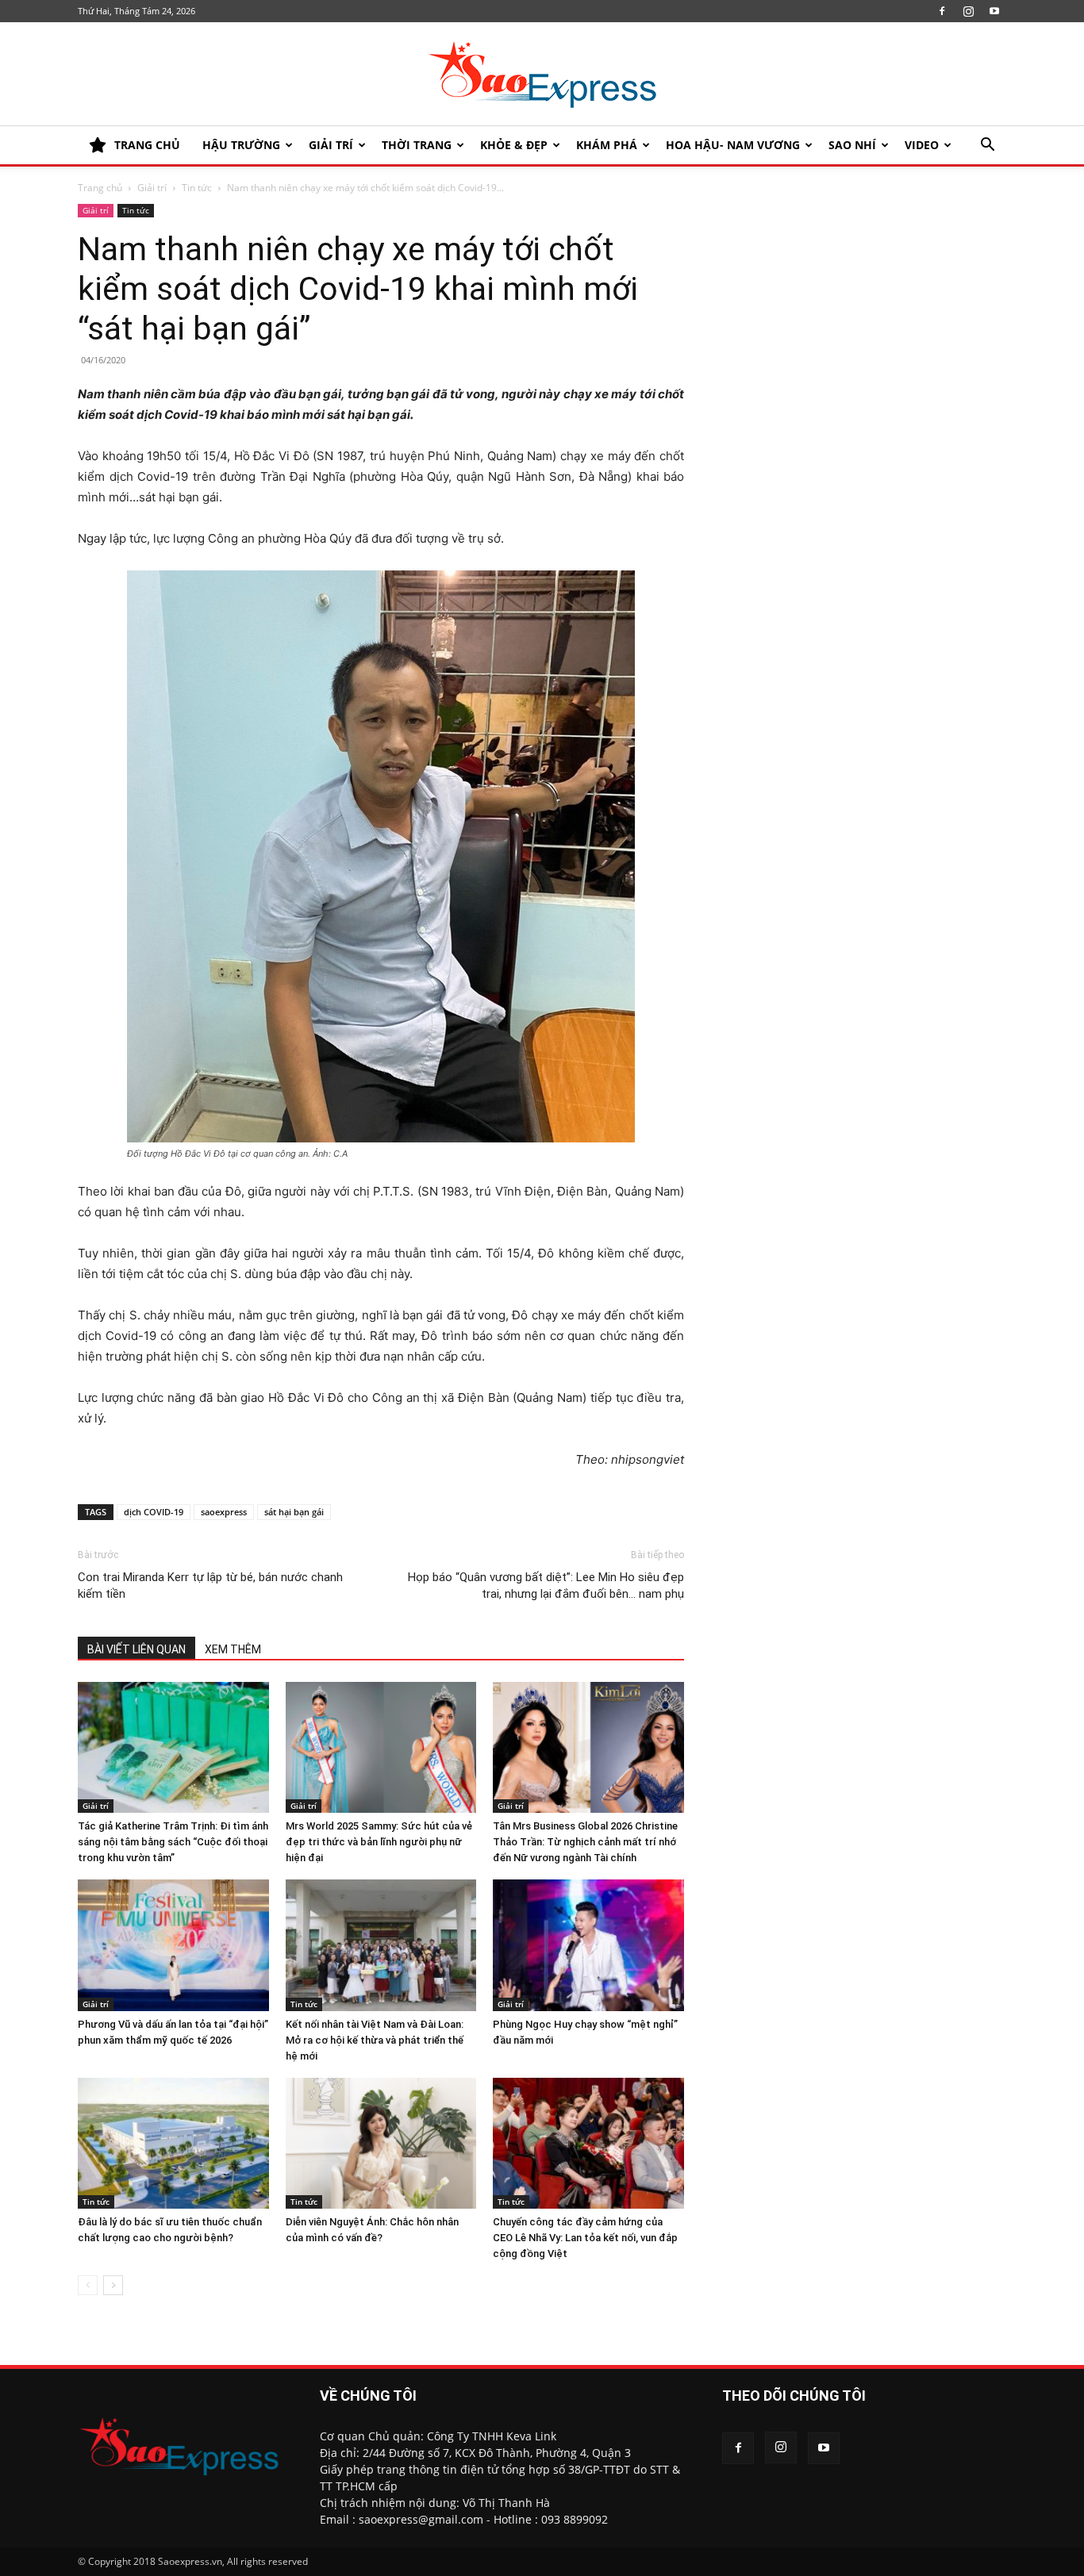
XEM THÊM (233, 1649)
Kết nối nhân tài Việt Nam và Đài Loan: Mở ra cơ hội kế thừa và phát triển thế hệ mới (375, 2040)
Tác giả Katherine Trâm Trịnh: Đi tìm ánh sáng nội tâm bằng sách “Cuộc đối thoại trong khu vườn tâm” (173, 1842)
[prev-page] (88, 2285)
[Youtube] (994, 11)
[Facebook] (942, 11)
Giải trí (331, 145)
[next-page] (113, 2285)
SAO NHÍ (852, 145)
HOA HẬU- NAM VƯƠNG (733, 145)
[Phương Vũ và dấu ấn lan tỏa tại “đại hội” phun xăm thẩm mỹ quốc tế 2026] (173, 1945)
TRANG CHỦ (147, 145)
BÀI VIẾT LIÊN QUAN (136, 1649)
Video (922, 145)
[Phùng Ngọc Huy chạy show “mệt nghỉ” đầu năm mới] (588, 1945)
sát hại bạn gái (294, 1512)
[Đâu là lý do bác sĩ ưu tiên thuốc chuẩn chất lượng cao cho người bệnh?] (173, 2144)
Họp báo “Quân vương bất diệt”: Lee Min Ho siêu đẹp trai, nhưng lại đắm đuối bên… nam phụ (546, 1586)
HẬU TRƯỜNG (241, 145)
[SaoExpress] (542, 75)
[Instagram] (968, 11)
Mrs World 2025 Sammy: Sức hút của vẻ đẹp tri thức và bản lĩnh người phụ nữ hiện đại (379, 1842)
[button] (987, 146)
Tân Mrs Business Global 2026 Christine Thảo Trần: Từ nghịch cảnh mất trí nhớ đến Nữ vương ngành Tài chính (585, 1842)
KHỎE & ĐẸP (514, 145)
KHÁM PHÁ (607, 145)
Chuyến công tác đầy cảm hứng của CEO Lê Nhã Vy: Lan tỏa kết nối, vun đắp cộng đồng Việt (585, 2238)
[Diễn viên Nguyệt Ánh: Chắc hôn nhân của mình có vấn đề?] (381, 2144)
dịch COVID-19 (154, 1512)
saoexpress (224, 1512)
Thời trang (417, 145)
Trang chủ (100, 188)
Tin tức (197, 188)
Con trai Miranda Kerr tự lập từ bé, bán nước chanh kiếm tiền (210, 1586)
